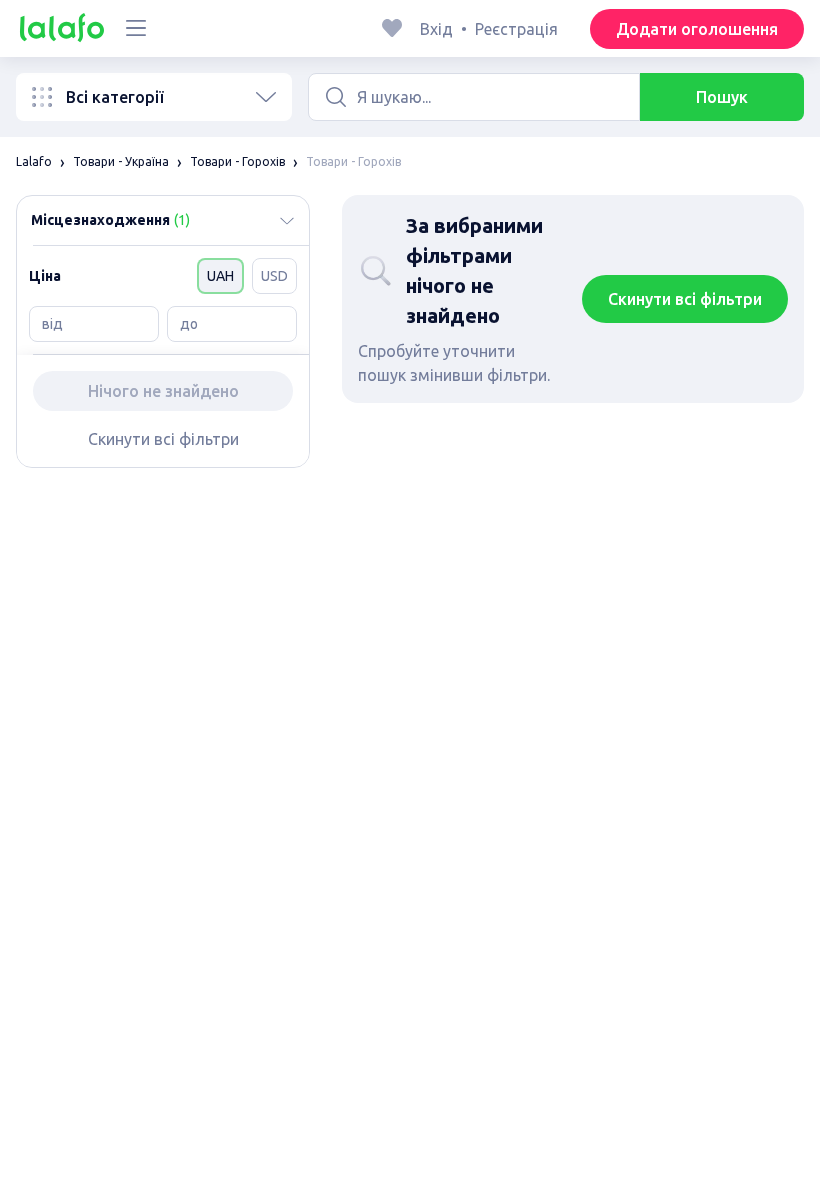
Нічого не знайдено (163, 391)
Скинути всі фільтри (163, 439)
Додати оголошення (697, 29)
